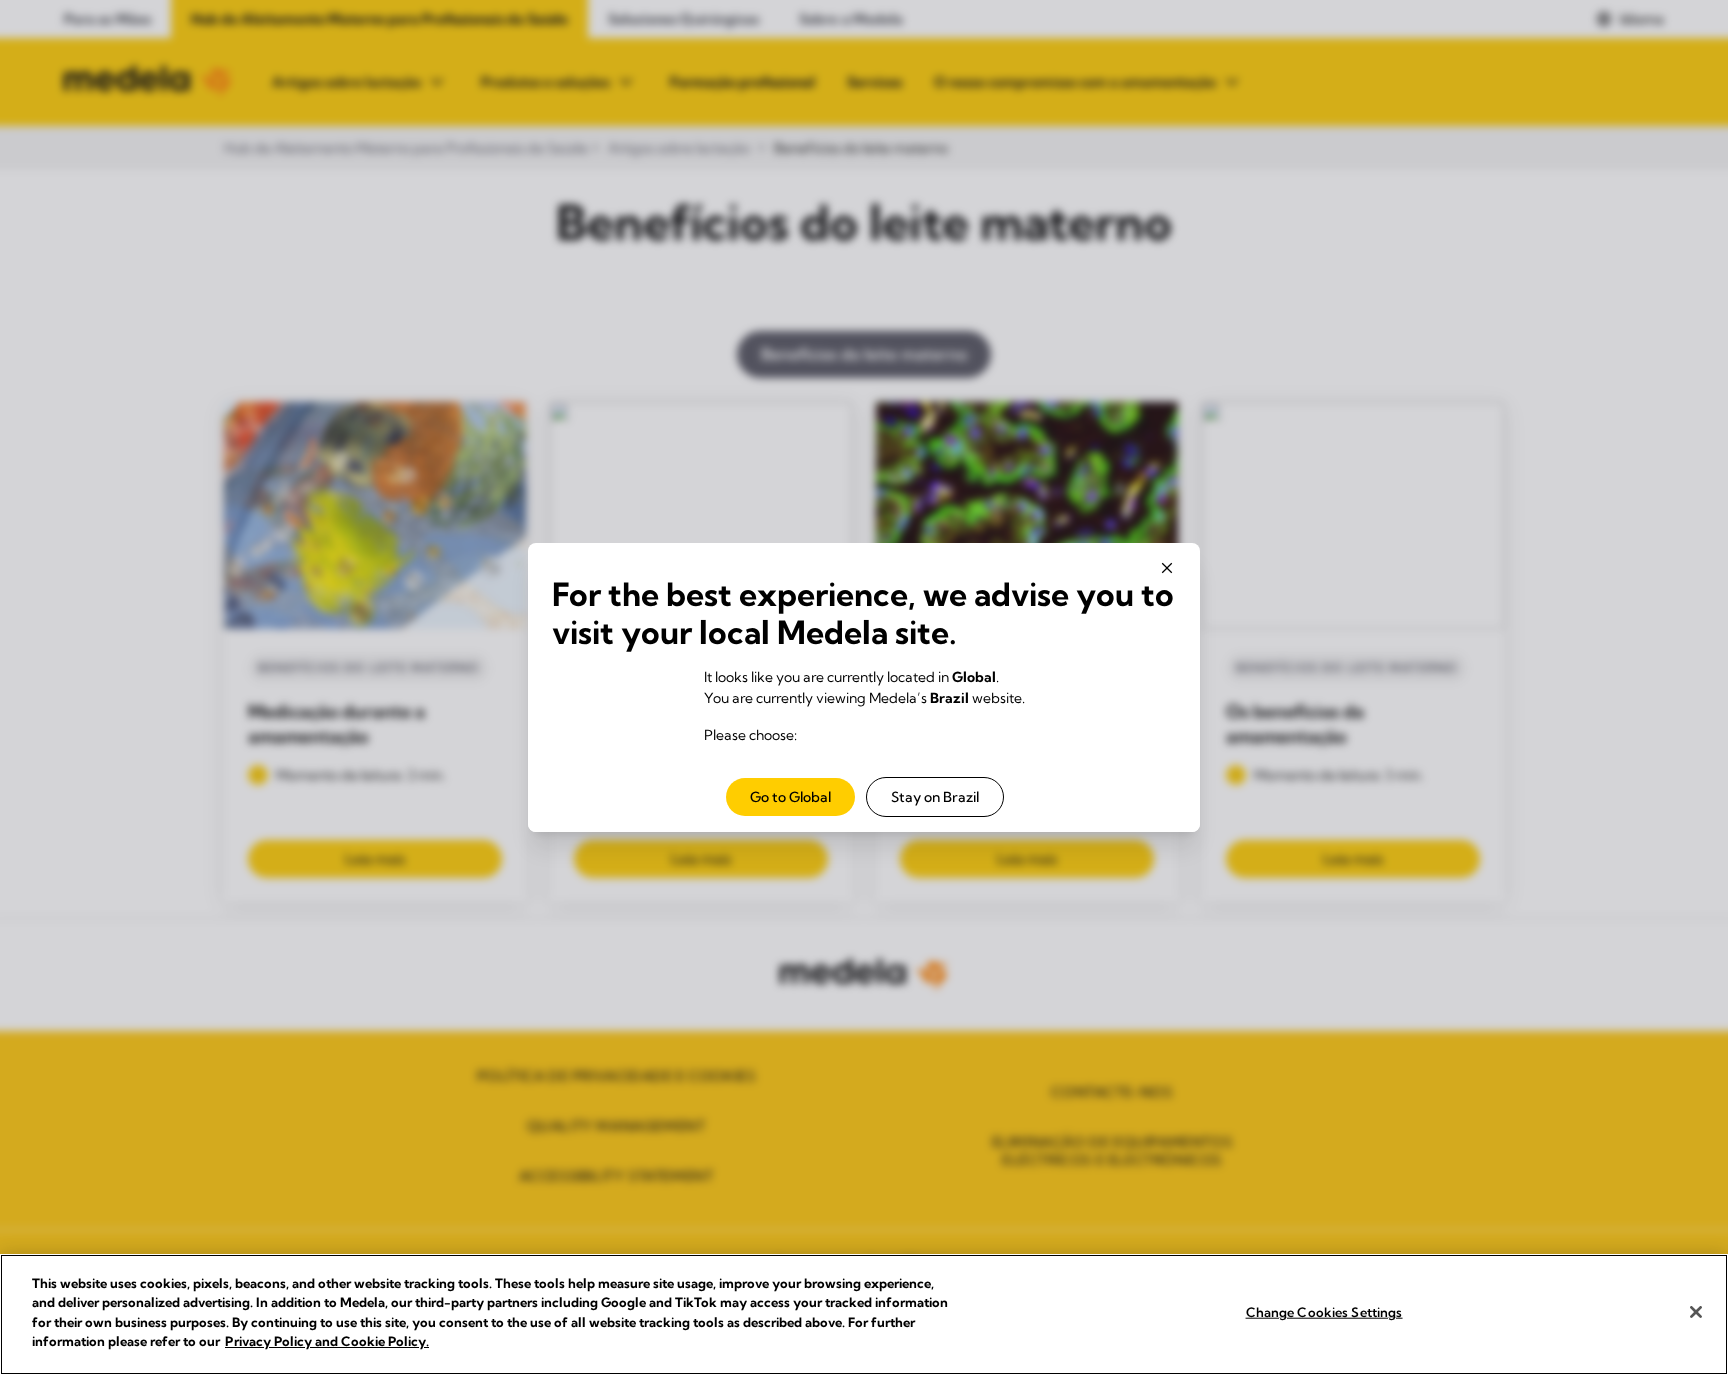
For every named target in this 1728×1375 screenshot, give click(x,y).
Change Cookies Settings (1324, 1312)
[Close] (1696, 1312)
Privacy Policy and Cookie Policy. (327, 1341)
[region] (864, 1314)
